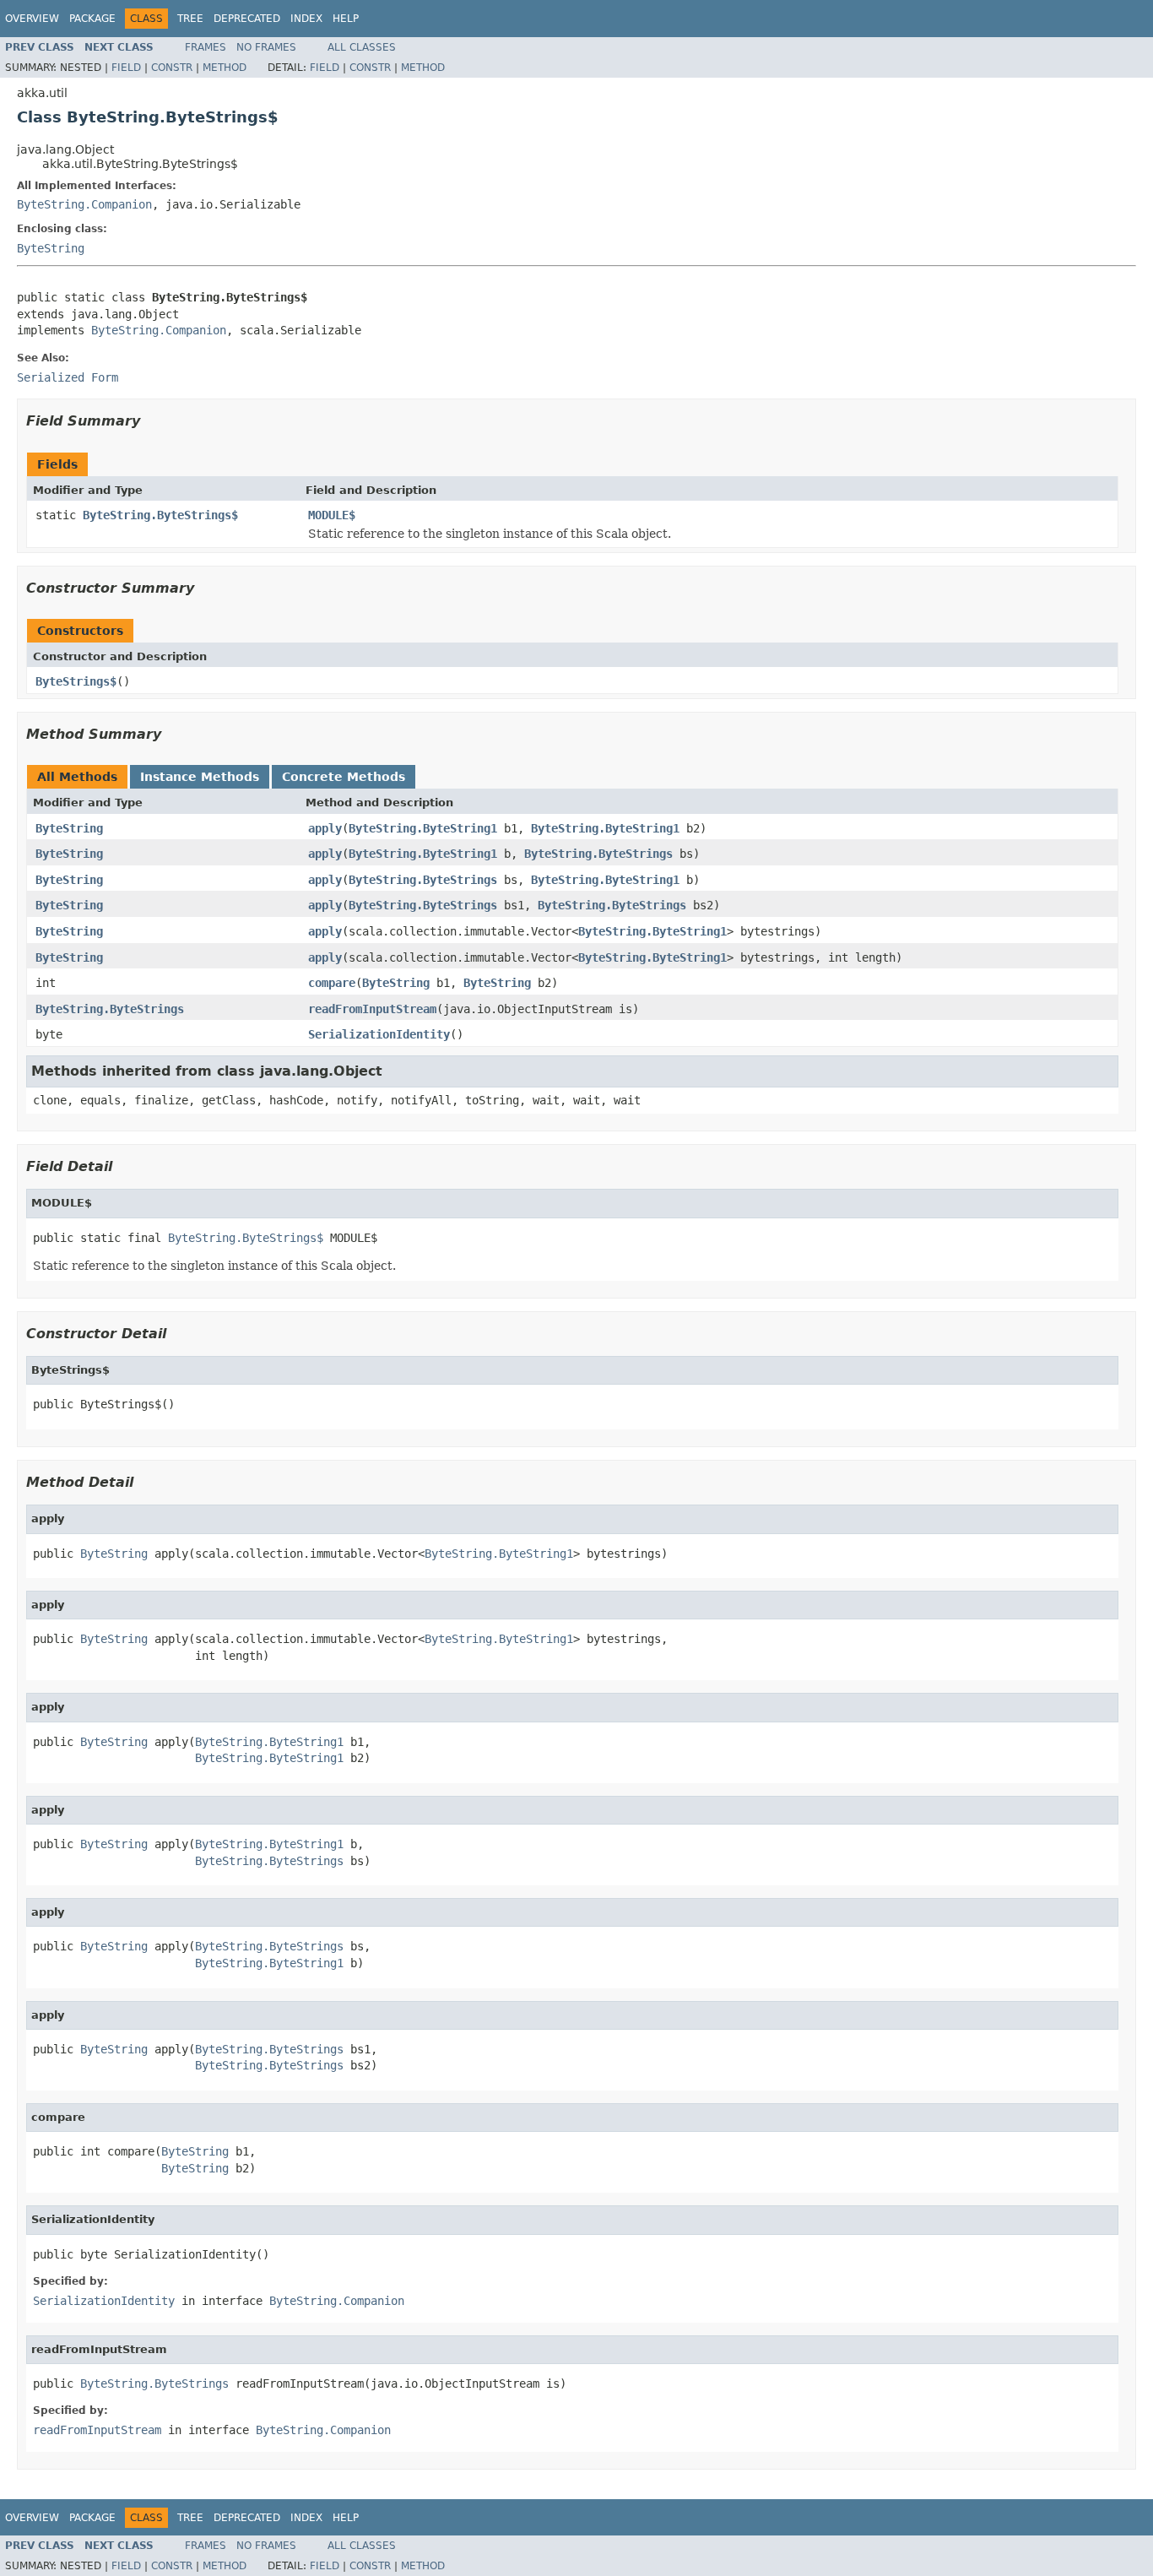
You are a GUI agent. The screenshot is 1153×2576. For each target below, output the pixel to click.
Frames (206, 47)
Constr (172, 68)
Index (306, 19)
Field (126, 68)
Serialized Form (68, 377)
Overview (32, 19)
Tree (190, 19)
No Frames (266, 47)
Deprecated (247, 19)
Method (225, 68)
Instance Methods (200, 777)
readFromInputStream (372, 1009)
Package (92, 19)
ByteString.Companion (84, 204)
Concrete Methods (344, 777)
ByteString (51, 248)
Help (346, 19)
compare (332, 983)
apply (325, 828)
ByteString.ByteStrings (598, 854)
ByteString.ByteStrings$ (160, 515)
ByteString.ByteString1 (423, 828)
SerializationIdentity (379, 1034)
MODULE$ (332, 515)
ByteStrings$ (76, 681)
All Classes (362, 47)
